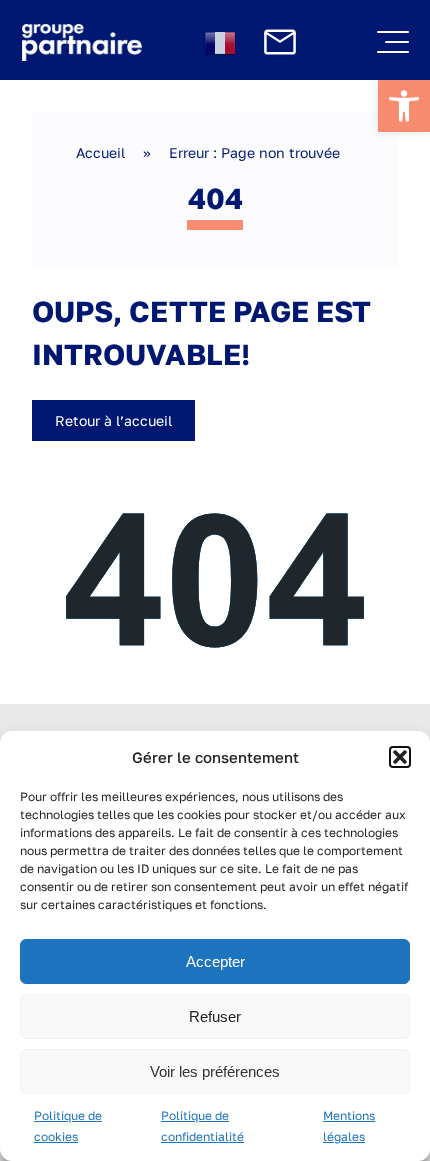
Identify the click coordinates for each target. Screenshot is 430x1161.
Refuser (215, 1016)
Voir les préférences (215, 1071)
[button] (400, 757)
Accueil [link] (100, 152)
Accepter (215, 961)
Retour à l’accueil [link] (113, 420)
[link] (404, 106)
